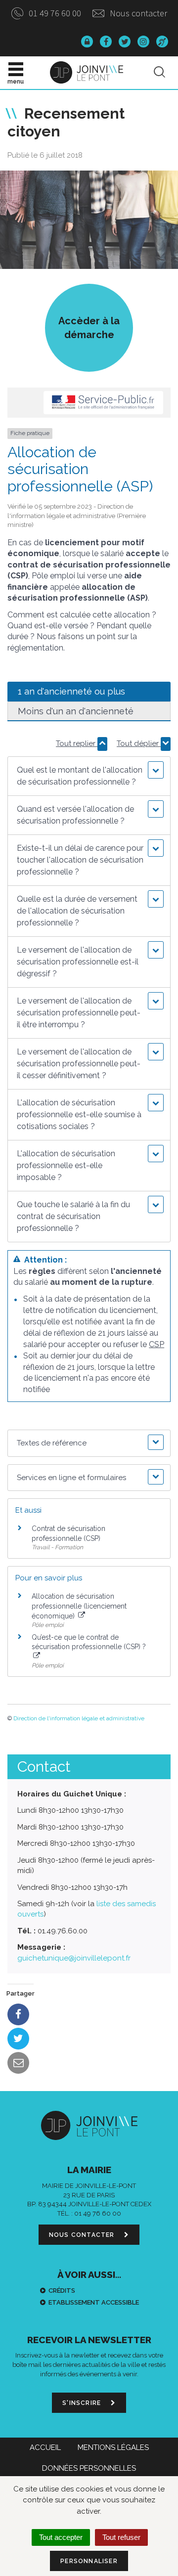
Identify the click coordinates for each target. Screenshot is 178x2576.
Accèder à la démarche (89, 328)
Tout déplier (139, 743)
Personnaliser (89, 2561)
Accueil (45, 2447)
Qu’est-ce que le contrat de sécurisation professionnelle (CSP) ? (89, 1642)
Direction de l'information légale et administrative (79, 1718)
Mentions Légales (113, 2447)
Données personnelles (89, 2468)
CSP (156, 1344)
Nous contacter (137, 13)
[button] (89, 776)
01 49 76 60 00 (54, 13)
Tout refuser (121, 2537)
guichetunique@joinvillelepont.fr (74, 1958)
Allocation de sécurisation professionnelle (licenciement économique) (79, 1606)
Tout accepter (61, 2537)
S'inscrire (83, 2403)
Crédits (62, 2291)
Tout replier (77, 743)
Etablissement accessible (94, 2302)
